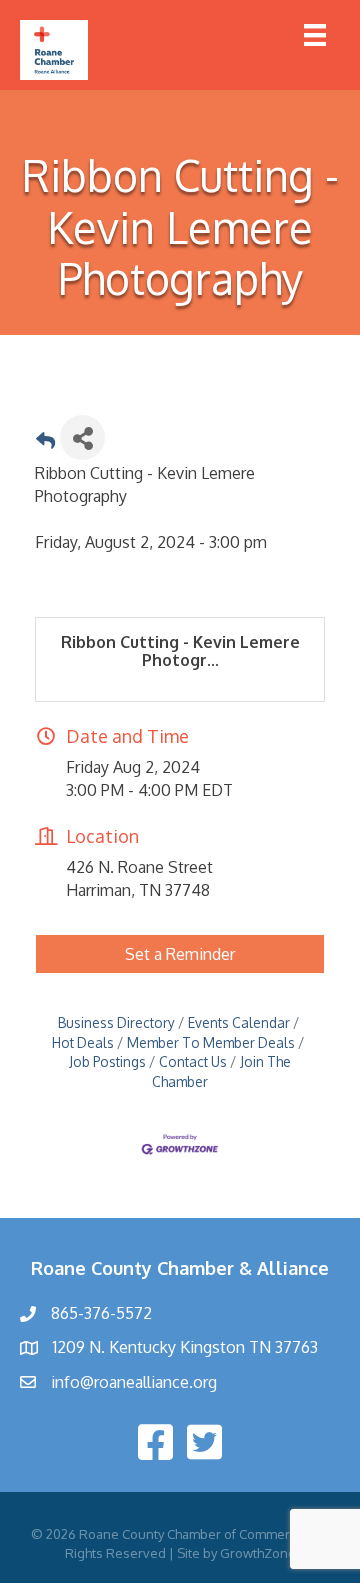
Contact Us (193, 1061)
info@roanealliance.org (134, 1382)
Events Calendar (239, 1022)
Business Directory (116, 1022)
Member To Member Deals (211, 1042)
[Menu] (315, 35)
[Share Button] (82, 437)
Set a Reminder (180, 954)
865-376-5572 (101, 1313)
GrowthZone (258, 1553)
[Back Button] (45, 443)
